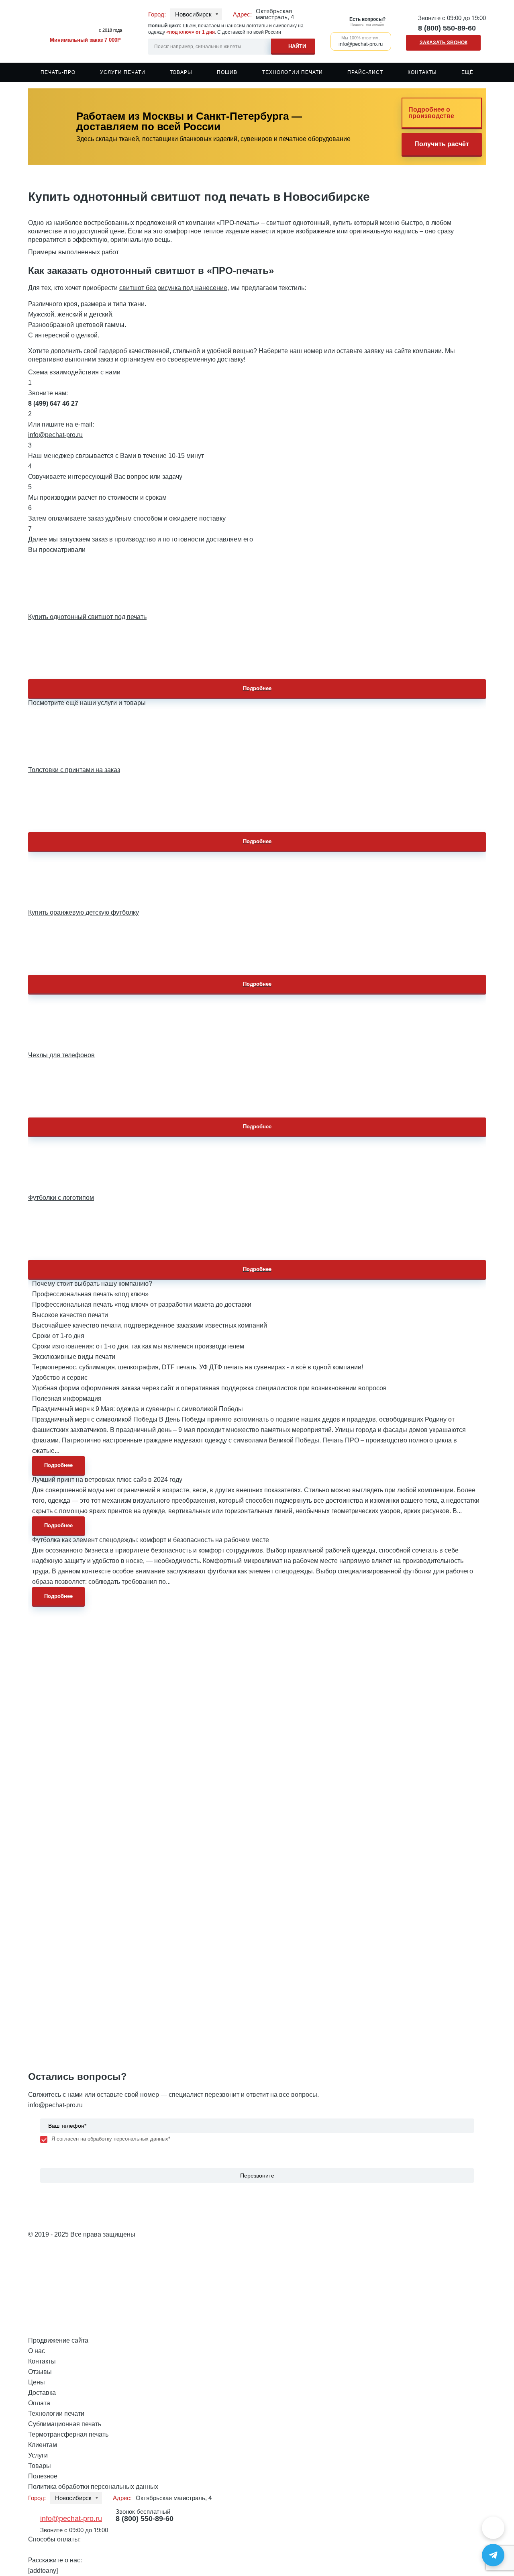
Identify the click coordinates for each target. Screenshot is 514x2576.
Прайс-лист (365, 72)
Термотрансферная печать (68, 2434)
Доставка (42, 2393)
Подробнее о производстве (431, 113)
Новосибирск (193, 14)
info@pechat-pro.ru (55, 435)
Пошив (227, 72)
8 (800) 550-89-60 (447, 28)
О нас (37, 2351)
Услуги (38, 2455)
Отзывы (40, 2372)
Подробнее (257, 688)
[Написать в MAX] (493, 2528)
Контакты (422, 72)
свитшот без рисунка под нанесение (173, 288)
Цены (37, 2382)
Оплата (39, 2403)
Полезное (43, 2476)
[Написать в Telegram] (493, 2555)
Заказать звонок (444, 43)
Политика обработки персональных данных (93, 2487)
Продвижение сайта (58, 2340)
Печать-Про (58, 72)
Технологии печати (293, 72)
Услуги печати (123, 72)
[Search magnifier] (293, 45)
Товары (181, 72)
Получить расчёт (442, 144)
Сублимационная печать (65, 2424)
